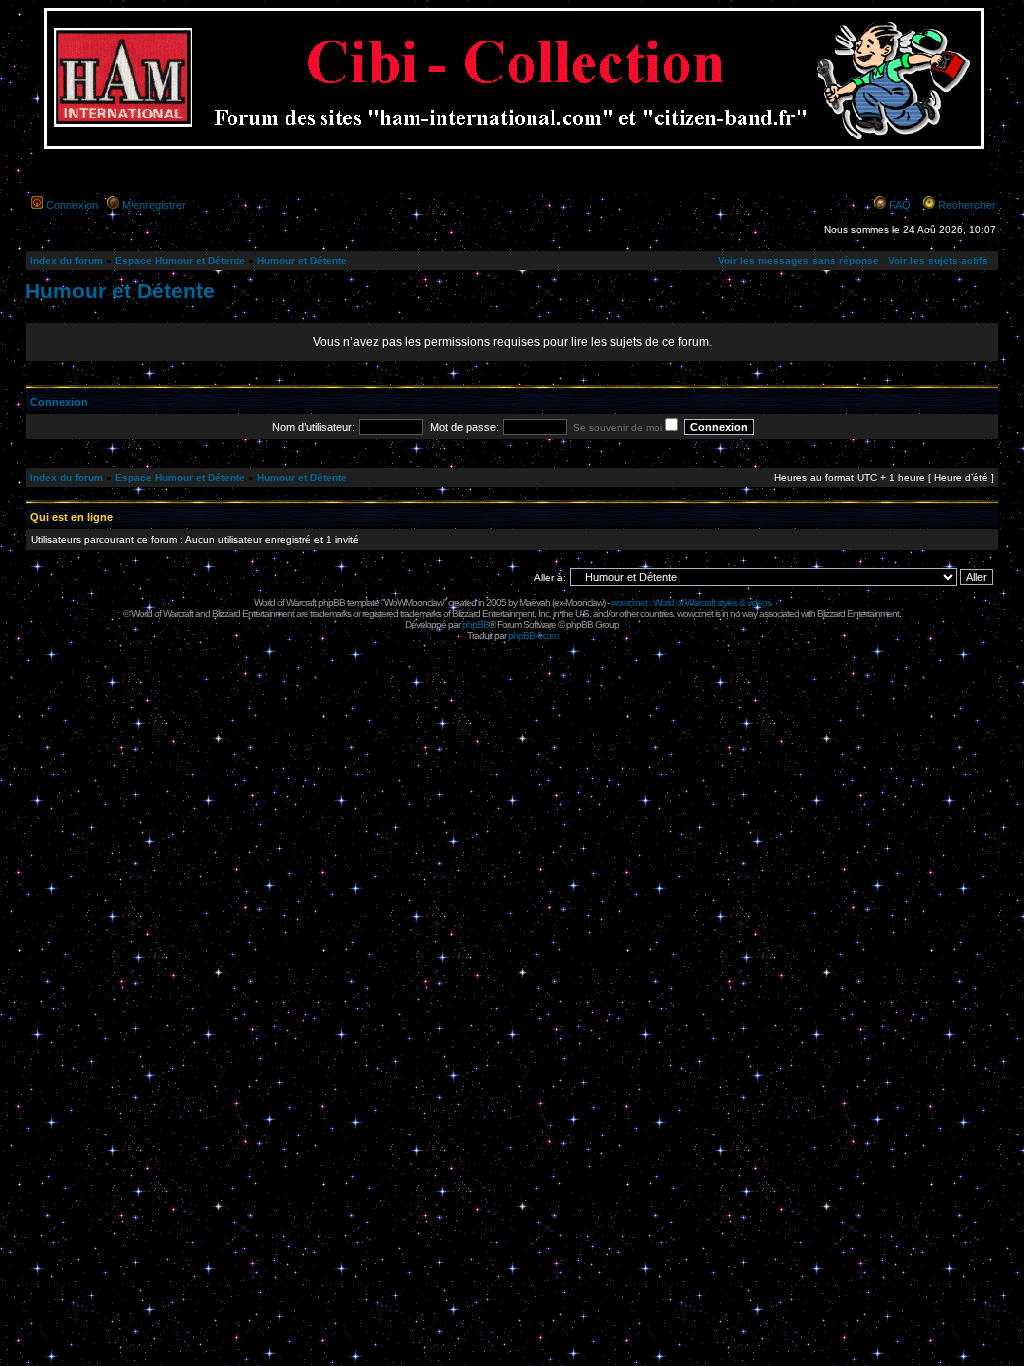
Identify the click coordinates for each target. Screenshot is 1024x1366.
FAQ (900, 205)
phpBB (475, 624)
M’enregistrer (154, 205)
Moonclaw (584, 602)
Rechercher (967, 205)
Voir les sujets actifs (938, 260)
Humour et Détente (302, 260)
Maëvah (534, 602)
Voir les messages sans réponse (798, 260)
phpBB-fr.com (533, 635)
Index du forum (66, 260)
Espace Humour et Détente (180, 260)
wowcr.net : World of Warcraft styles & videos (691, 602)
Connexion (72, 205)
